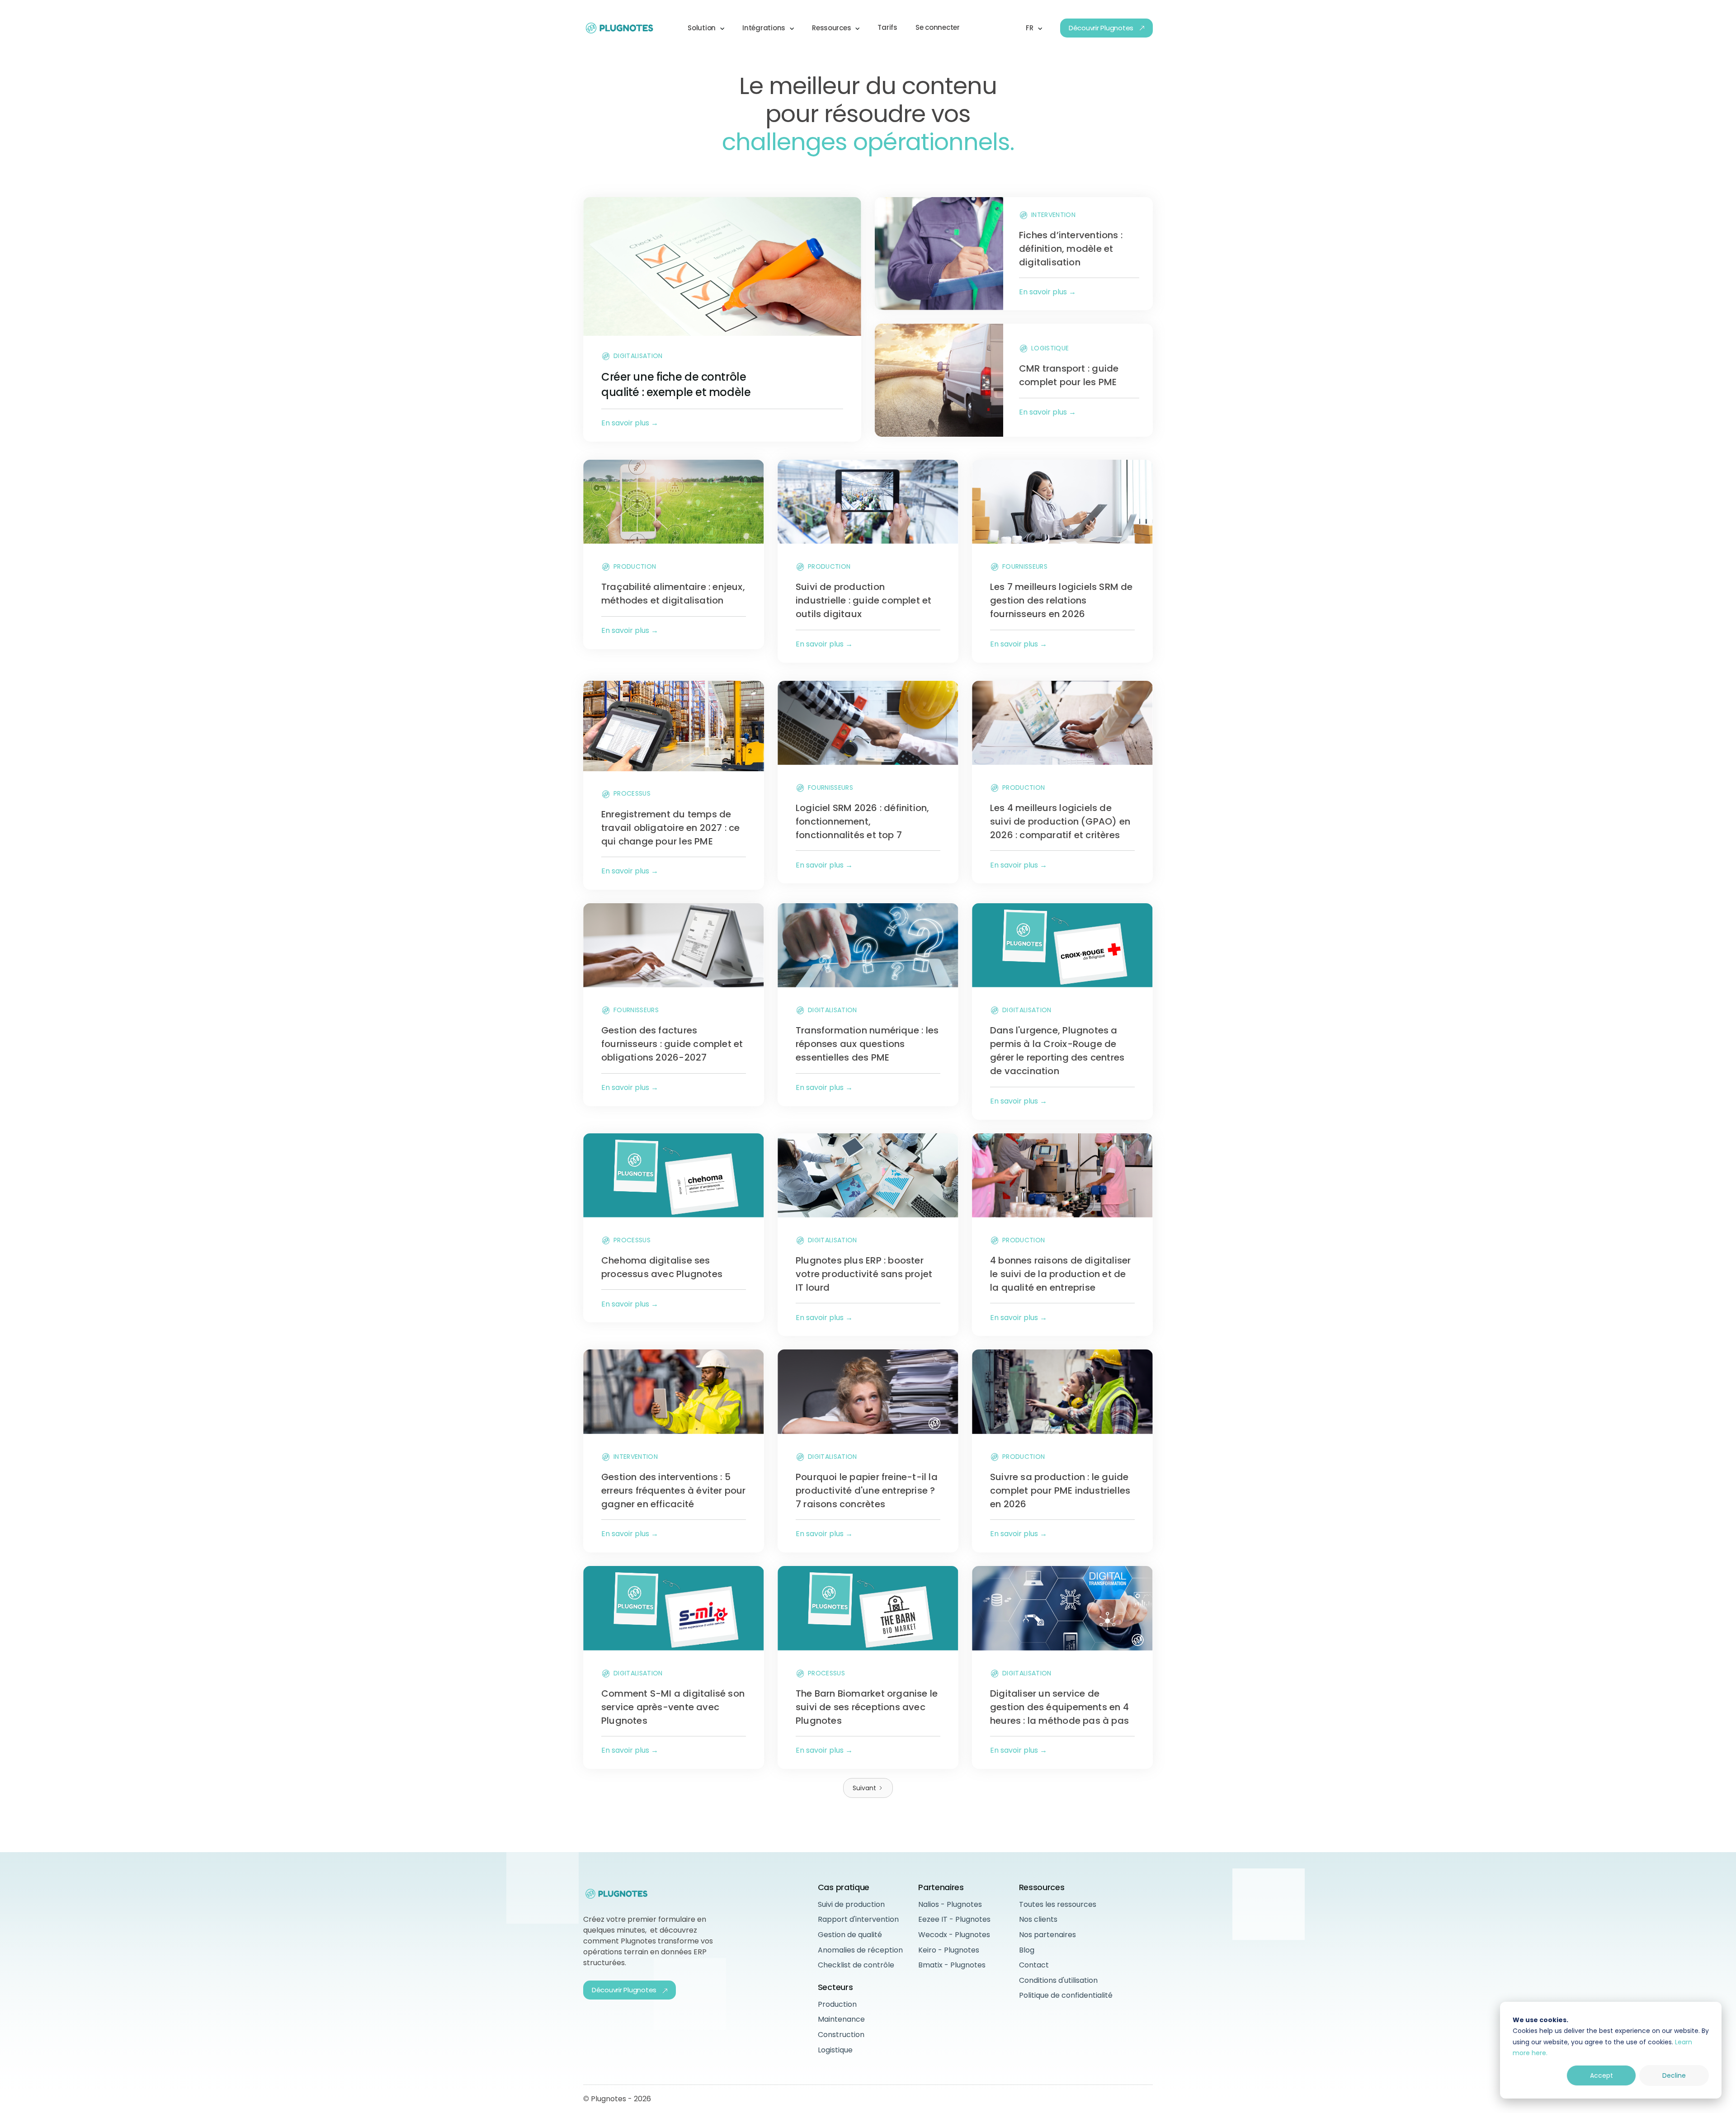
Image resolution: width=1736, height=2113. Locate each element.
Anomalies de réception (860, 1950)
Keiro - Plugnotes (949, 1950)
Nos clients (1038, 1919)
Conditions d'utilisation (1058, 1980)
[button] (706, 28)
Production (837, 2004)
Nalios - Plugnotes (950, 1904)
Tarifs (887, 27)
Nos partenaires (1047, 1935)
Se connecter (938, 27)
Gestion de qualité (850, 1935)
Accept (1602, 2075)
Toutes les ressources (1058, 1904)
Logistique (835, 2050)
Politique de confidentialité (1066, 1995)
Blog (1027, 1950)
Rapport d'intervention (858, 1919)
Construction (841, 2035)
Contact (1034, 1965)
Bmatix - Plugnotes (952, 1965)
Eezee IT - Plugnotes (954, 1919)
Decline (1674, 2075)
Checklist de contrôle (856, 1965)
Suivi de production (851, 1904)
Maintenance (841, 2019)
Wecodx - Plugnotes (954, 1935)
